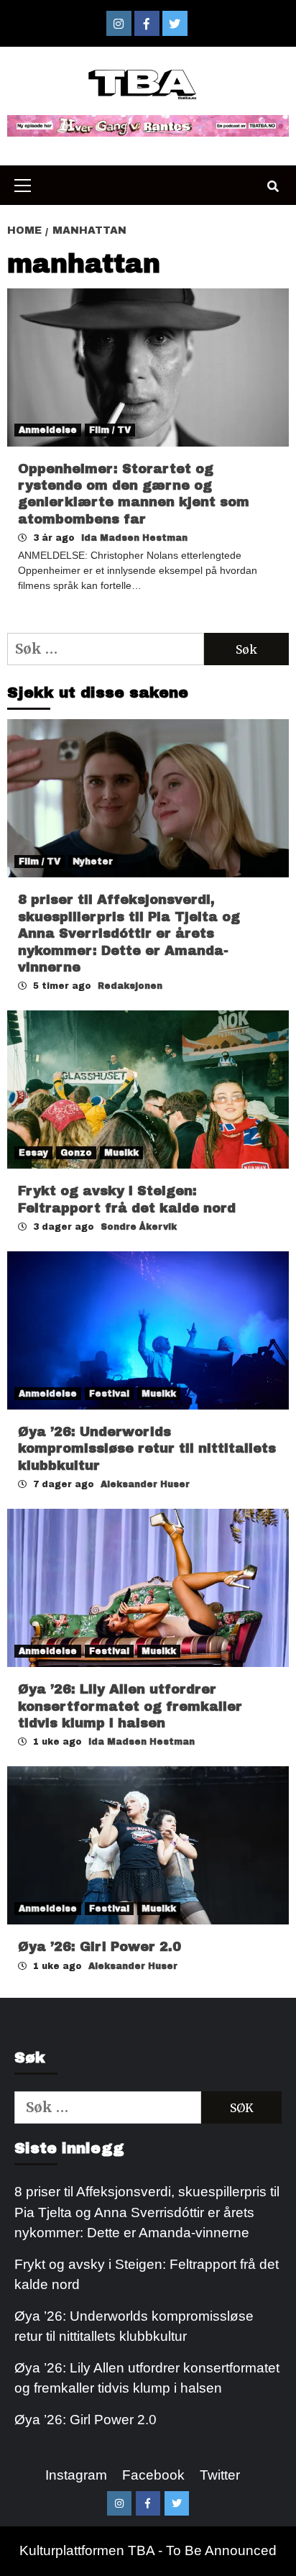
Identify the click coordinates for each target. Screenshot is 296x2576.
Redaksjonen (130, 986)
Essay (33, 1153)
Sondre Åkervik (139, 1227)
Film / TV (110, 430)
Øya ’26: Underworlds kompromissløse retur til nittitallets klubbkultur (147, 1449)
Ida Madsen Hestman (134, 538)
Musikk (121, 1153)
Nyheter (93, 862)
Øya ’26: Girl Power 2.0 (100, 1947)
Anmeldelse (48, 430)
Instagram (76, 2475)
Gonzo (76, 1153)
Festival (109, 1394)
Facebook (153, 2475)
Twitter (220, 2475)
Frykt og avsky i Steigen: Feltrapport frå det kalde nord (147, 2275)
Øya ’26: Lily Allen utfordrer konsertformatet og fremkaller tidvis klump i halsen (130, 1706)
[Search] (273, 187)
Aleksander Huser (145, 1484)
